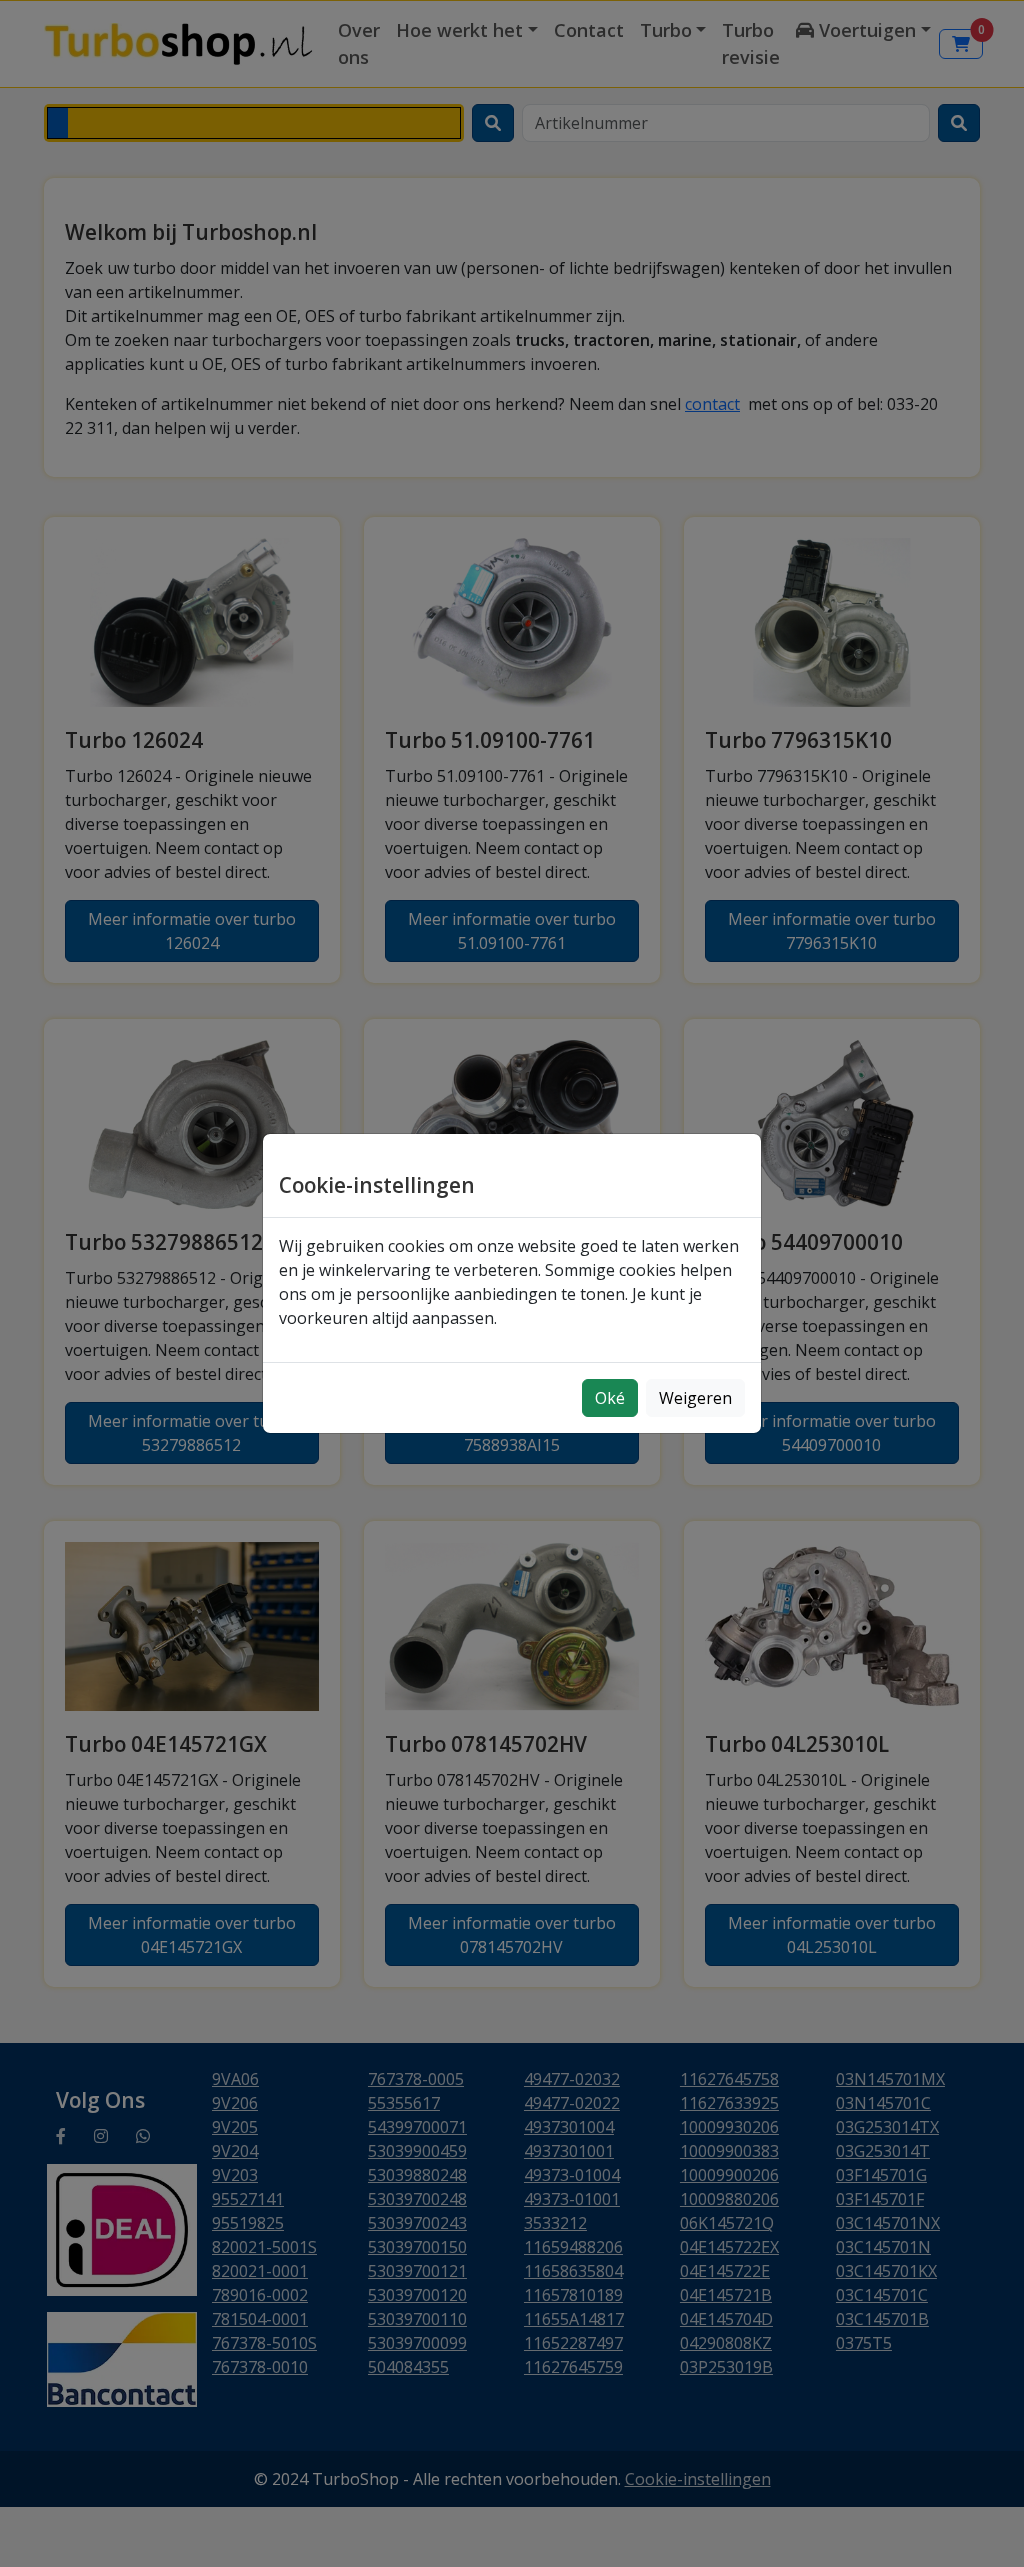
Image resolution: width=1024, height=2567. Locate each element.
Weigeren (695, 1398)
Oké (610, 1398)
